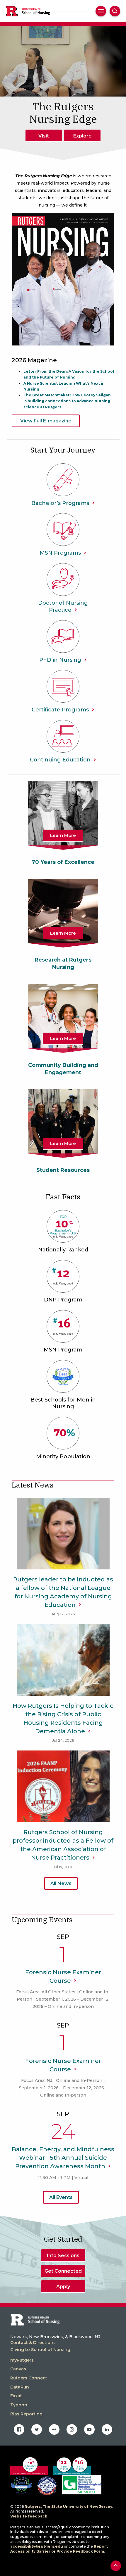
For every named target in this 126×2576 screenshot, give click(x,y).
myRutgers (22, 2360)
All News (61, 1883)
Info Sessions (63, 2256)
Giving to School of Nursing (40, 2350)
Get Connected (63, 2271)
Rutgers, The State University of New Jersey (68, 2507)
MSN (60, 553)
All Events (61, 2197)
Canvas (18, 2369)
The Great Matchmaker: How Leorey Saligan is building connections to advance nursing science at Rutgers (67, 401)
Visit (44, 136)
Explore (82, 136)
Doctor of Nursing (63, 606)
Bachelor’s (60, 503)
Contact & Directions (33, 2343)
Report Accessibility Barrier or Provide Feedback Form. (59, 2549)
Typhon (19, 2405)
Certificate (60, 710)
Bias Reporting (26, 2414)
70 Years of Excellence (63, 862)
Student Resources (63, 1170)
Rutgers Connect (29, 2378)
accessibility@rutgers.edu (37, 2546)
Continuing (60, 760)
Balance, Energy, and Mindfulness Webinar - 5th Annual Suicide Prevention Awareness (63, 2158)
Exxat (16, 2396)
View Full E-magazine (46, 421)
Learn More (63, 835)
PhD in (60, 660)
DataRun (20, 2387)
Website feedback (29, 2516)
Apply (63, 2287)
